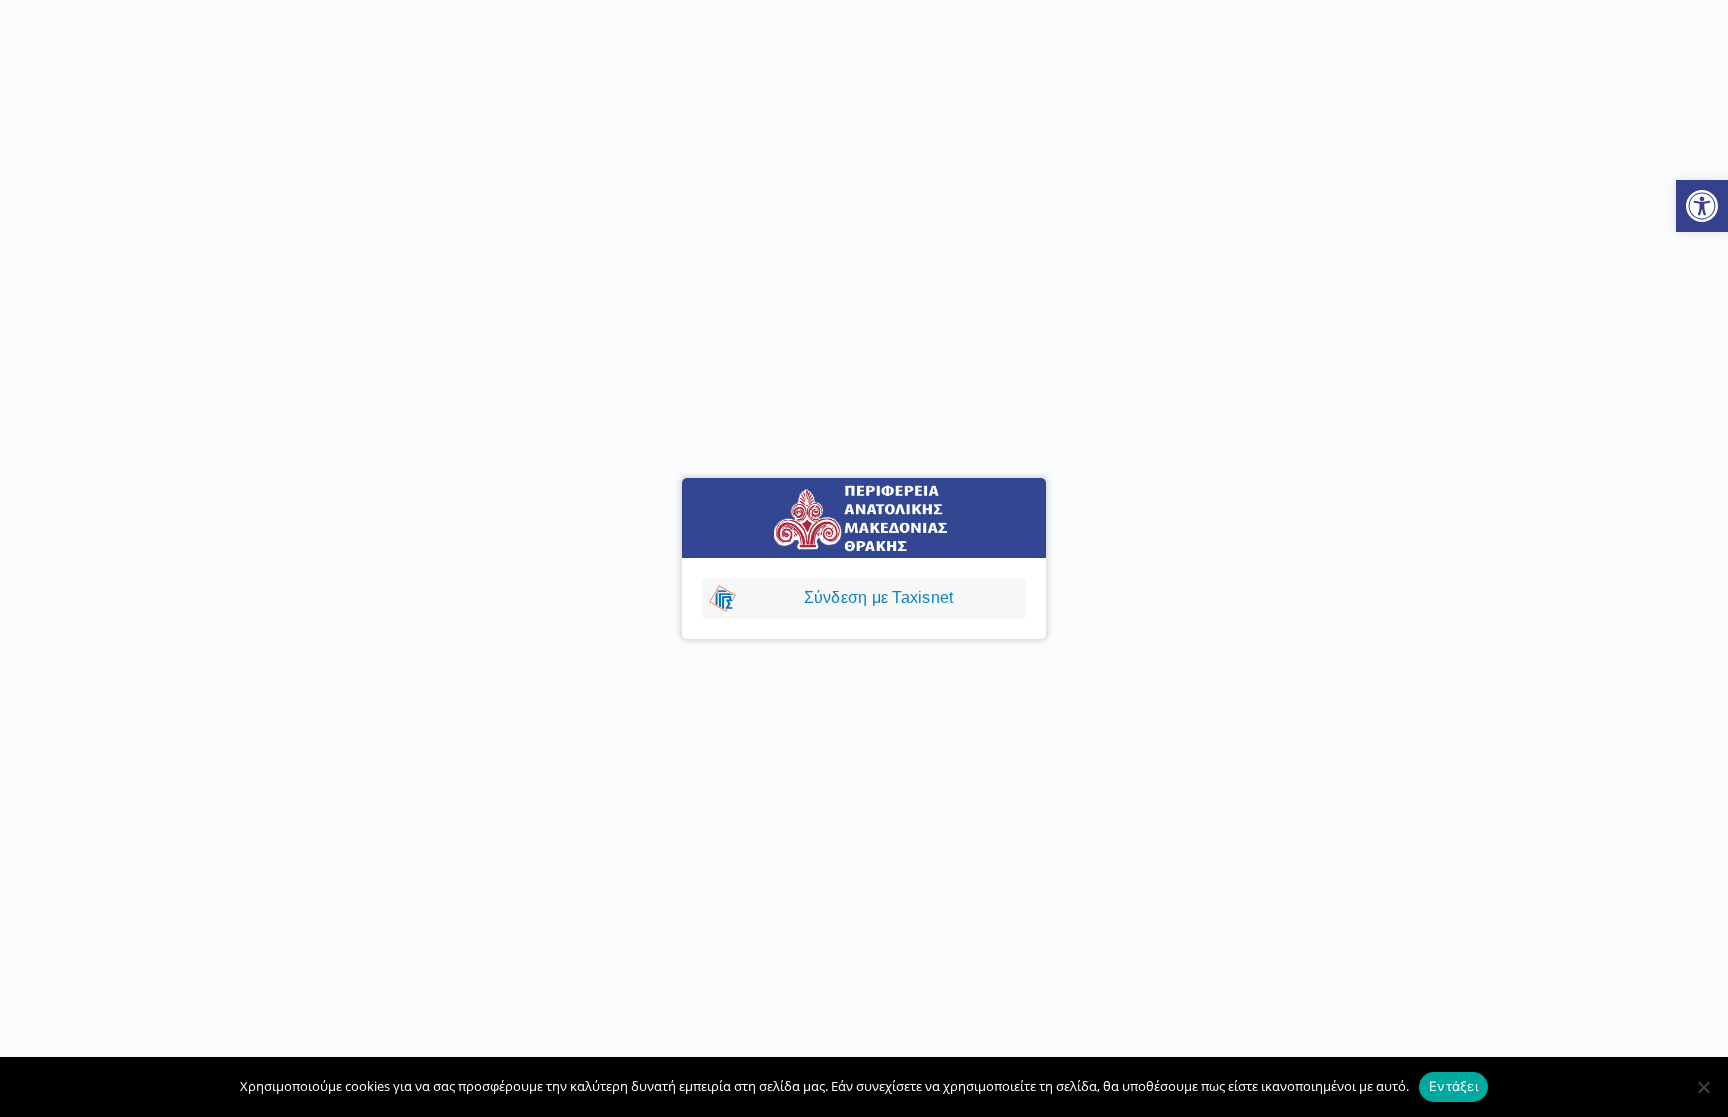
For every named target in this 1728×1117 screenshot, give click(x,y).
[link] (1702, 206)
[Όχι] (1703, 1087)
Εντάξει (1453, 1086)
